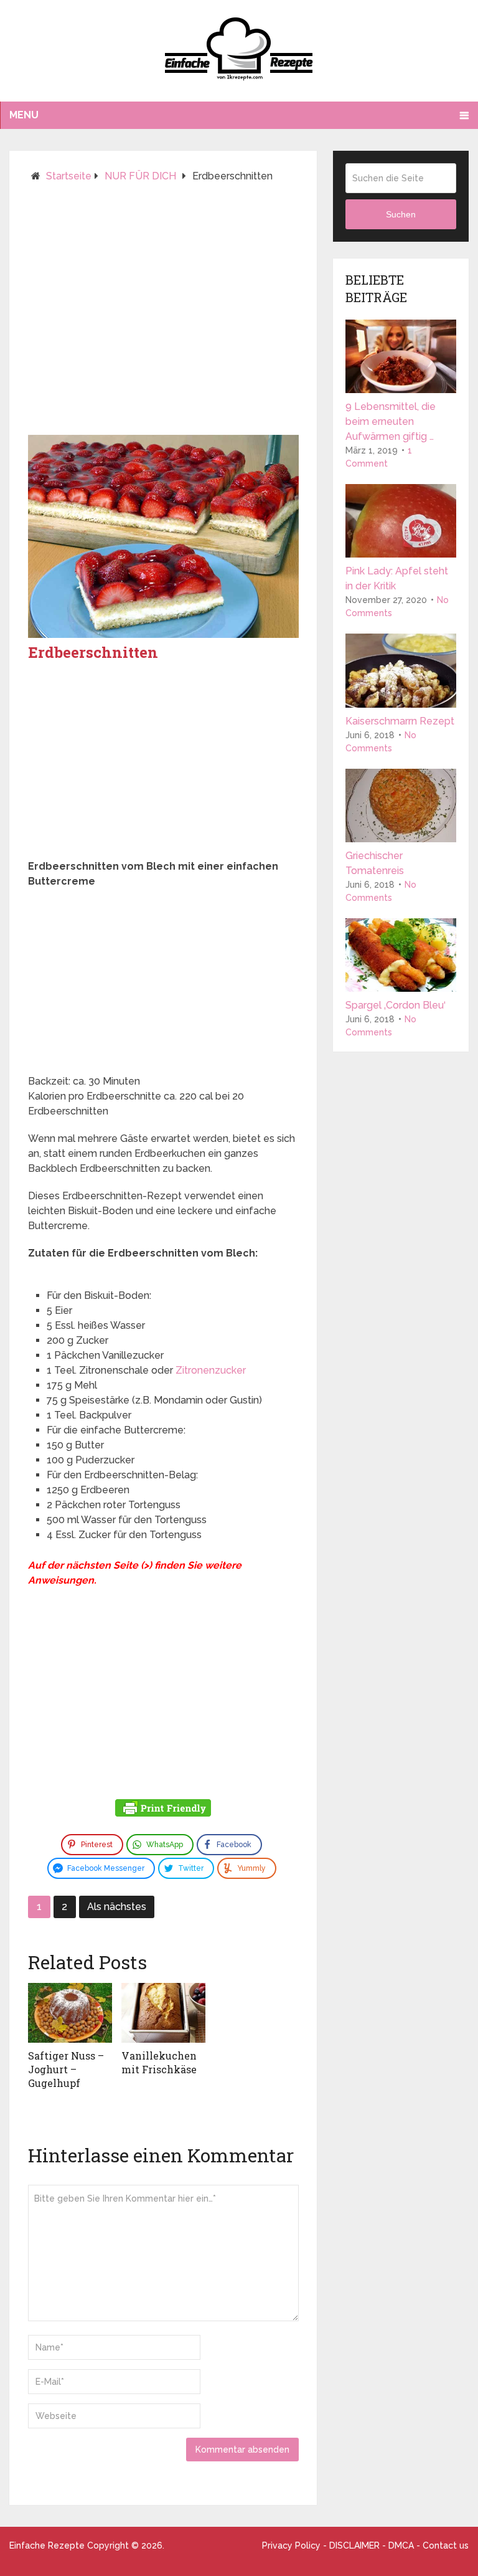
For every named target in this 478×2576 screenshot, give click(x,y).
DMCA (401, 2545)
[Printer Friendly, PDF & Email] (163, 1810)
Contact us (446, 2545)
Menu (24, 115)
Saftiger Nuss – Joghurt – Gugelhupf (66, 2070)
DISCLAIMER (354, 2545)
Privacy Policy (291, 2545)
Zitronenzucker (211, 1370)
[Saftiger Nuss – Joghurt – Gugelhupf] (70, 2013)
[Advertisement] (163, 314)
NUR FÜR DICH (140, 176)
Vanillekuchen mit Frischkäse (159, 2062)
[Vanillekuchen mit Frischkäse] (163, 2013)
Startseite (69, 176)
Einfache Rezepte (47, 2545)
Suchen (401, 214)
